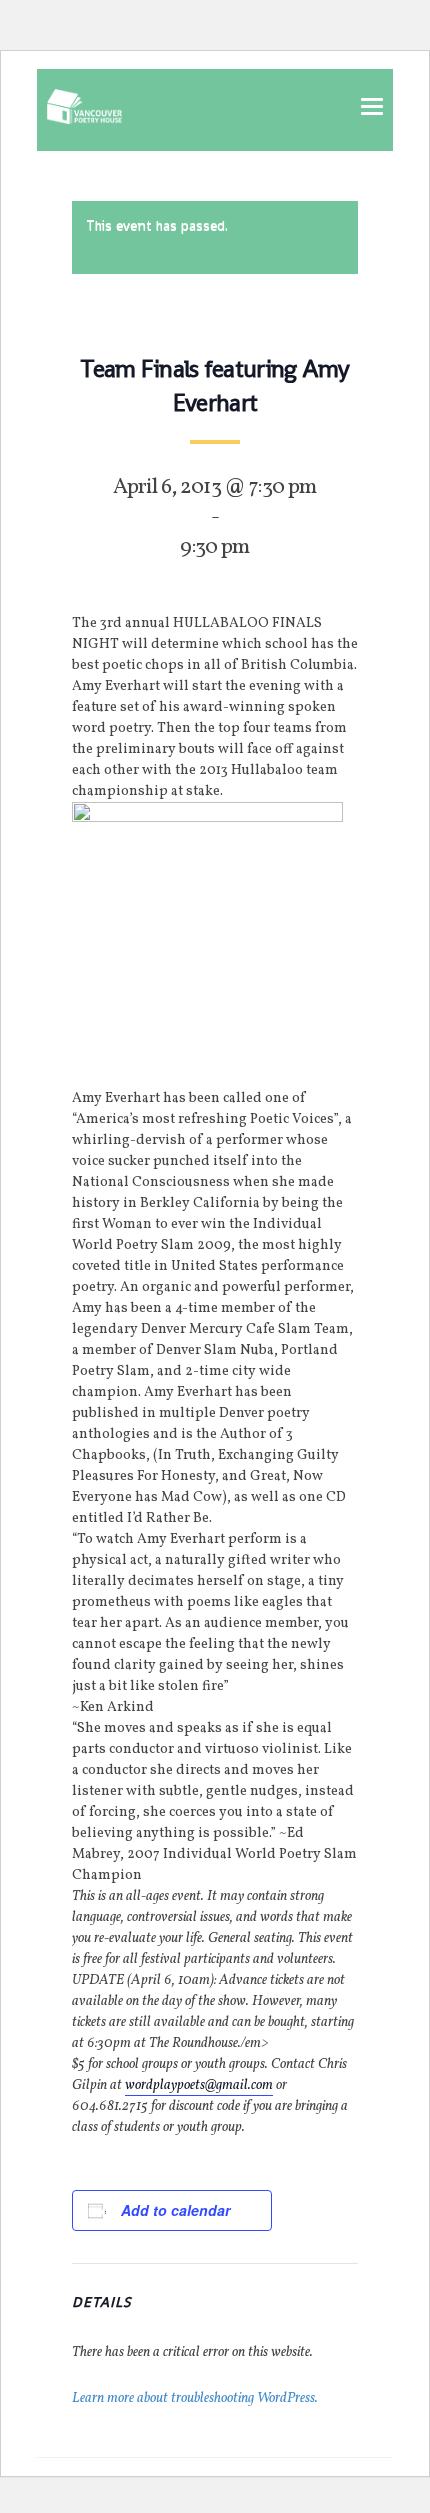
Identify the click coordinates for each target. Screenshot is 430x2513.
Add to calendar (175, 2210)
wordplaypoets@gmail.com (199, 2085)
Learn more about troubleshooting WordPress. (195, 2398)
